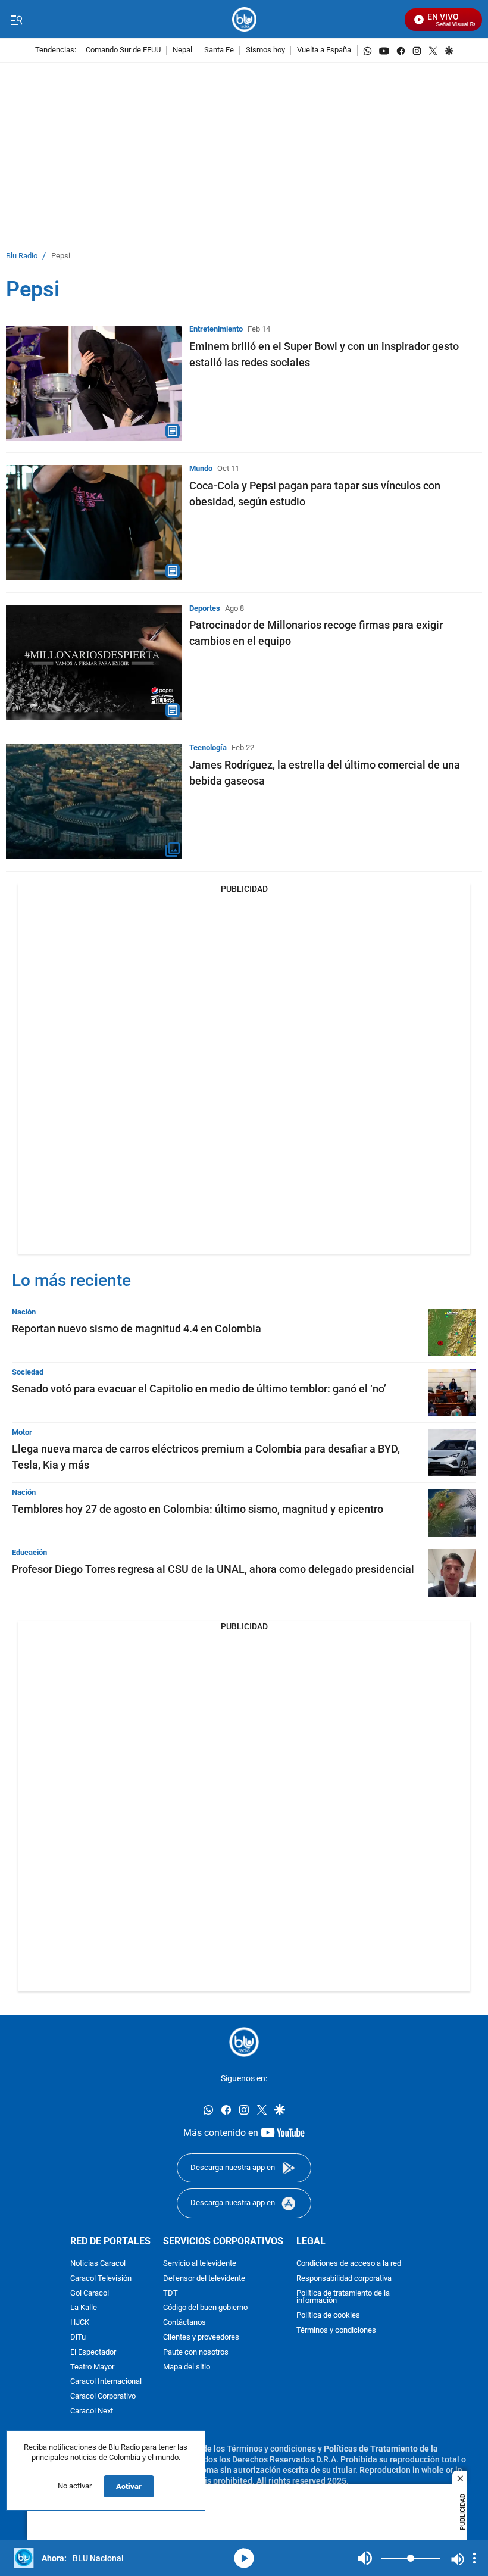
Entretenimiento (216, 329)
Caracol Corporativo (103, 2397)
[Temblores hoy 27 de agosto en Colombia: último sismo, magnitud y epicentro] (452, 1513)
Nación (24, 1312)
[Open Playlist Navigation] (474, 2558)
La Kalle (84, 2308)
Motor (22, 1432)
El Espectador (93, 2352)
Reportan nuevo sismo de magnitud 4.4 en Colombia (137, 1328)
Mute (365, 2558)
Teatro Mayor (92, 2367)
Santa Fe (219, 50)
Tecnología (208, 747)
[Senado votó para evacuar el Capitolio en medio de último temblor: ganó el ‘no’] (452, 1392)
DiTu (78, 2337)
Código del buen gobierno (205, 2308)
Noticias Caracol (98, 2264)
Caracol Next (92, 2411)
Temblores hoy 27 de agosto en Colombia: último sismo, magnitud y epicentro (198, 1509)
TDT (171, 2293)
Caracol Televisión (101, 2278)
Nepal (182, 50)
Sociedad (28, 1372)
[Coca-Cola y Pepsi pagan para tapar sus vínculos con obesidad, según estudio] (94, 522)
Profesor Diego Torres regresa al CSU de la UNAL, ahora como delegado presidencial (213, 1569)
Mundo (201, 468)
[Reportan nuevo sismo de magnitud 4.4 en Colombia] (452, 1332)
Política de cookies (328, 2316)
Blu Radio (22, 256)
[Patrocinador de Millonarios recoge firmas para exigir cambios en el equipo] (94, 662)
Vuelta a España (324, 50)
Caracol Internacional (106, 2382)
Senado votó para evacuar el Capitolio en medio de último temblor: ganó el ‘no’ (199, 1389)
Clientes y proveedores (201, 2337)
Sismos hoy (265, 50)
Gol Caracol (90, 2293)
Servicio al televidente (200, 2264)
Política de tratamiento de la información (343, 2297)
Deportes (205, 608)
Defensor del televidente (204, 2278)
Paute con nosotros (196, 2352)
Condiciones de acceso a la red (349, 2264)
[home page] (244, 19)
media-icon (244, 2558)
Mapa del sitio (187, 2367)
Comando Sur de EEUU (123, 50)
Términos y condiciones (336, 2330)
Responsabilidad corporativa (344, 2278)
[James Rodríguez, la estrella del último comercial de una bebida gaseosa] (94, 802)
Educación (29, 1552)
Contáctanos (184, 2323)
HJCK (80, 2323)
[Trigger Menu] (16, 20)
